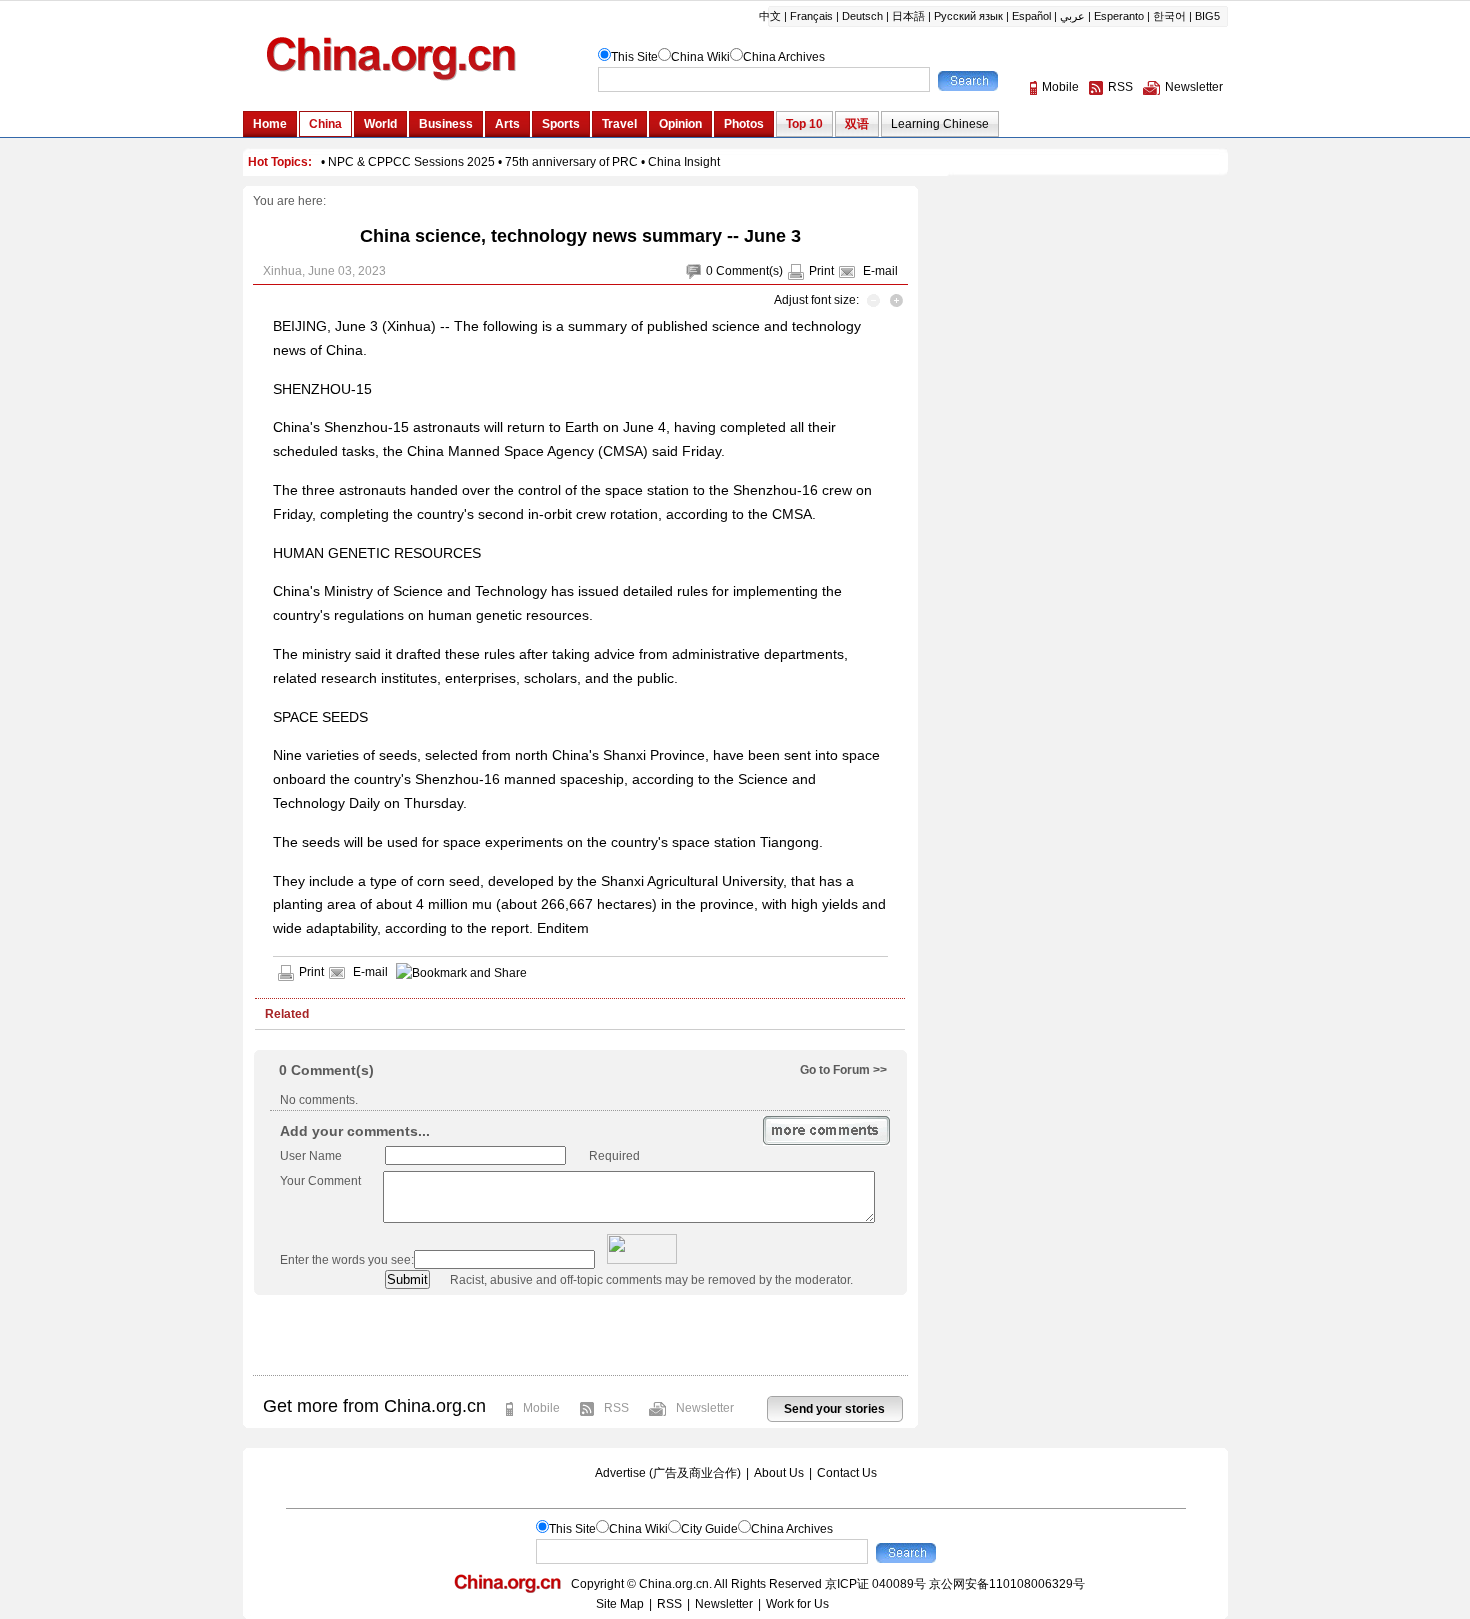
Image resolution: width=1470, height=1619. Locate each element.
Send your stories (834, 1409)
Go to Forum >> (843, 1070)
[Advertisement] (580, 1335)
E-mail (880, 271)
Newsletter (705, 1408)
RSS (616, 1408)
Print (821, 271)
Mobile (541, 1408)
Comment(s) (749, 271)
